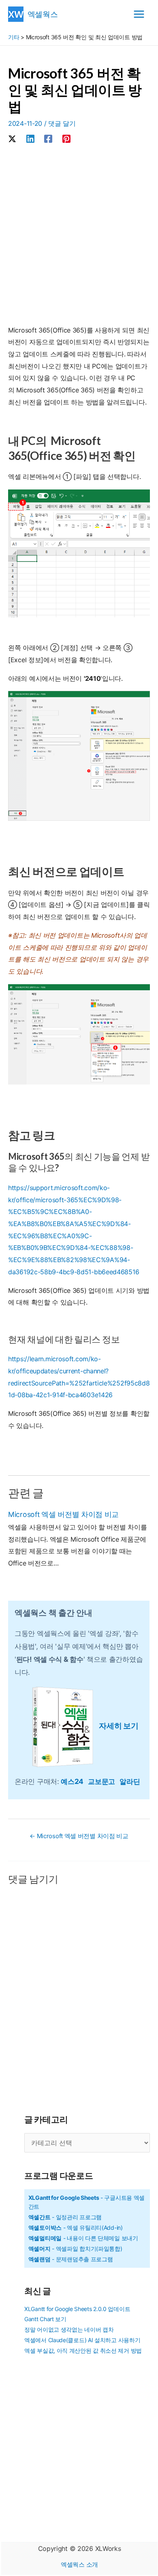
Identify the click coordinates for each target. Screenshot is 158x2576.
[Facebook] (48, 138)
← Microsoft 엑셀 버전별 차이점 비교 (79, 1836)
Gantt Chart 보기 (45, 2319)
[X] (12, 138)
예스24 (74, 1781)
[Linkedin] (30, 138)
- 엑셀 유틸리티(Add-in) (76, 2228)
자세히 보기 (118, 1726)
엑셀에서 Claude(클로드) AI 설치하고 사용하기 (82, 2340)
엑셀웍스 (43, 14)
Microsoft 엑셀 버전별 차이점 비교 (63, 1514)
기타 (14, 37)
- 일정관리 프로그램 (65, 2217)
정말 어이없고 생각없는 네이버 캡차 (69, 2329)
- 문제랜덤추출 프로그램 (71, 2259)
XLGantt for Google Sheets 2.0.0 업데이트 (77, 2309)
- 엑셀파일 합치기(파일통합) (75, 2249)
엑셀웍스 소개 (79, 2564)
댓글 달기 (62, 123)
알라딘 (130, 1781)
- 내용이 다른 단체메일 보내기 (83, 2238)
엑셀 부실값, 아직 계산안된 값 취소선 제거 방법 (83, 2350)
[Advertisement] (79, 236)
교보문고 (104, 1781)
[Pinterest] (66, 138)
